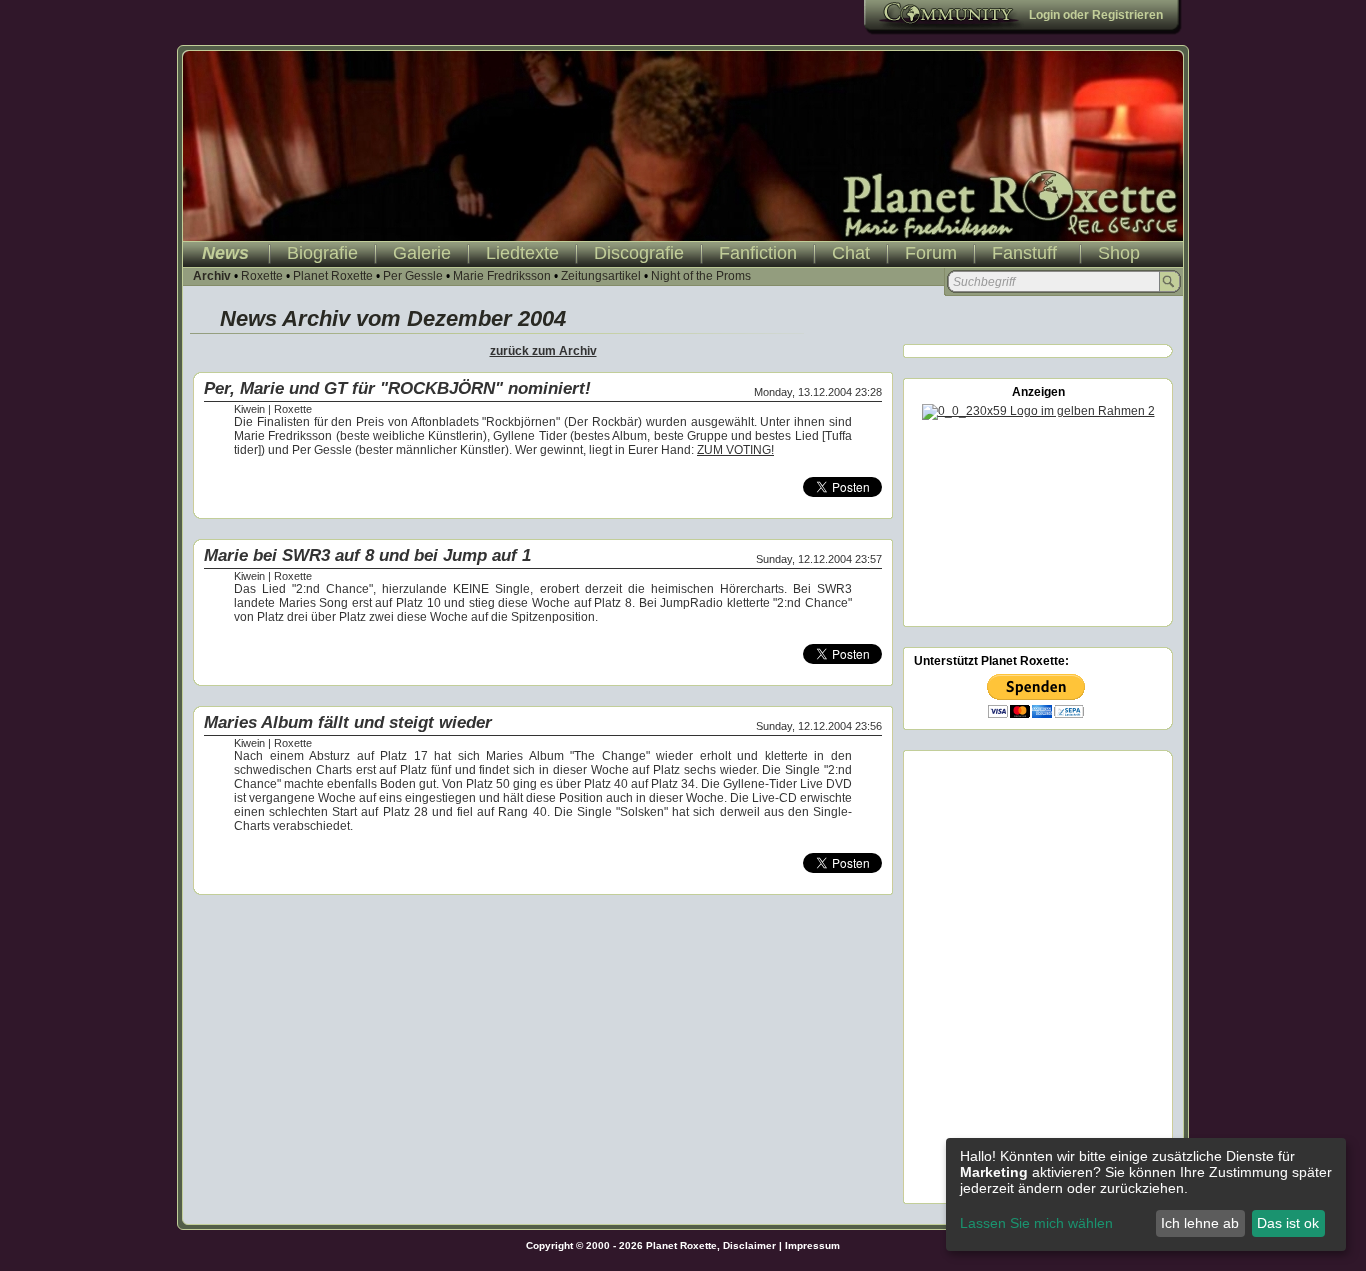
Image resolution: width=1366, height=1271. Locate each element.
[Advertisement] (1038, 520)
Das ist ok (1288, 1223)
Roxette (262, 276)
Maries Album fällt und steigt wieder (348, 722)
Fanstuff (1024, 253)
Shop (1119, 253)
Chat (851, 253)
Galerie (422, 253)
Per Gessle (413, 276)
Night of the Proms (701, 276)
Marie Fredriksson (502, 276)
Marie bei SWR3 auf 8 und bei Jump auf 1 (367, 555)
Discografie (639, 253)
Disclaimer (749, 1245)
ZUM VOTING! (735, 450)
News (225, 253)
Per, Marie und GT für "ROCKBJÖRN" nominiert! (397, 388)
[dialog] (1146, 1194)
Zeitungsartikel (601, 276)
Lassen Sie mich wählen (1036, 1223)
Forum (931, 253)
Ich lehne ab (1200, 1223)
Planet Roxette (333, 276)
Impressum (812, 1245)
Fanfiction (758, 253)
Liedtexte (522, 253)
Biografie (322, 253)
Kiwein (249, 409)
